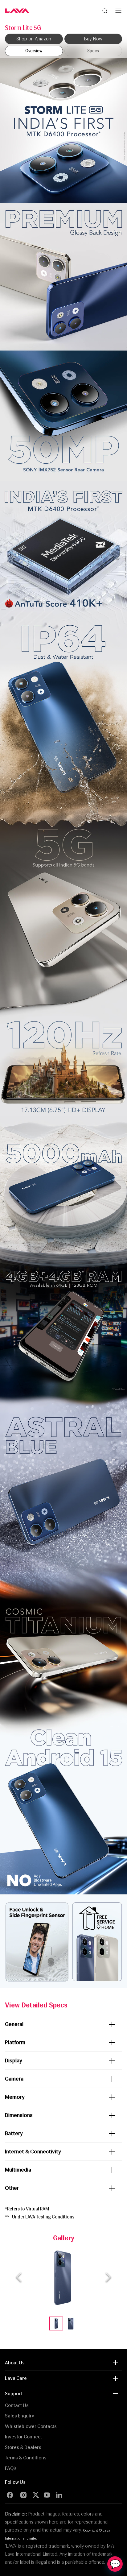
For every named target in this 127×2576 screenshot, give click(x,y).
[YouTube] (47, 2495)
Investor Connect (23, 2437)
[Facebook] (10, 2495)
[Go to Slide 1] (56, 2323)
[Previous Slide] (19, 2277)
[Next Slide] (108, 2277)
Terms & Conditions (26, 2458)
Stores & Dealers (23, 2447)
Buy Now (93, 39)
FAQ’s (11, 2468)
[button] (64, 2277)
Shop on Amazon (34, 39)
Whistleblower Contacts (31, 2426)
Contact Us (17, 2405)
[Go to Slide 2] (71, 2323)
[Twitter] (37, 2495)
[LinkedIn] (59, 2495)
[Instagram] (23, 2495)
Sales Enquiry (20, 2416)
